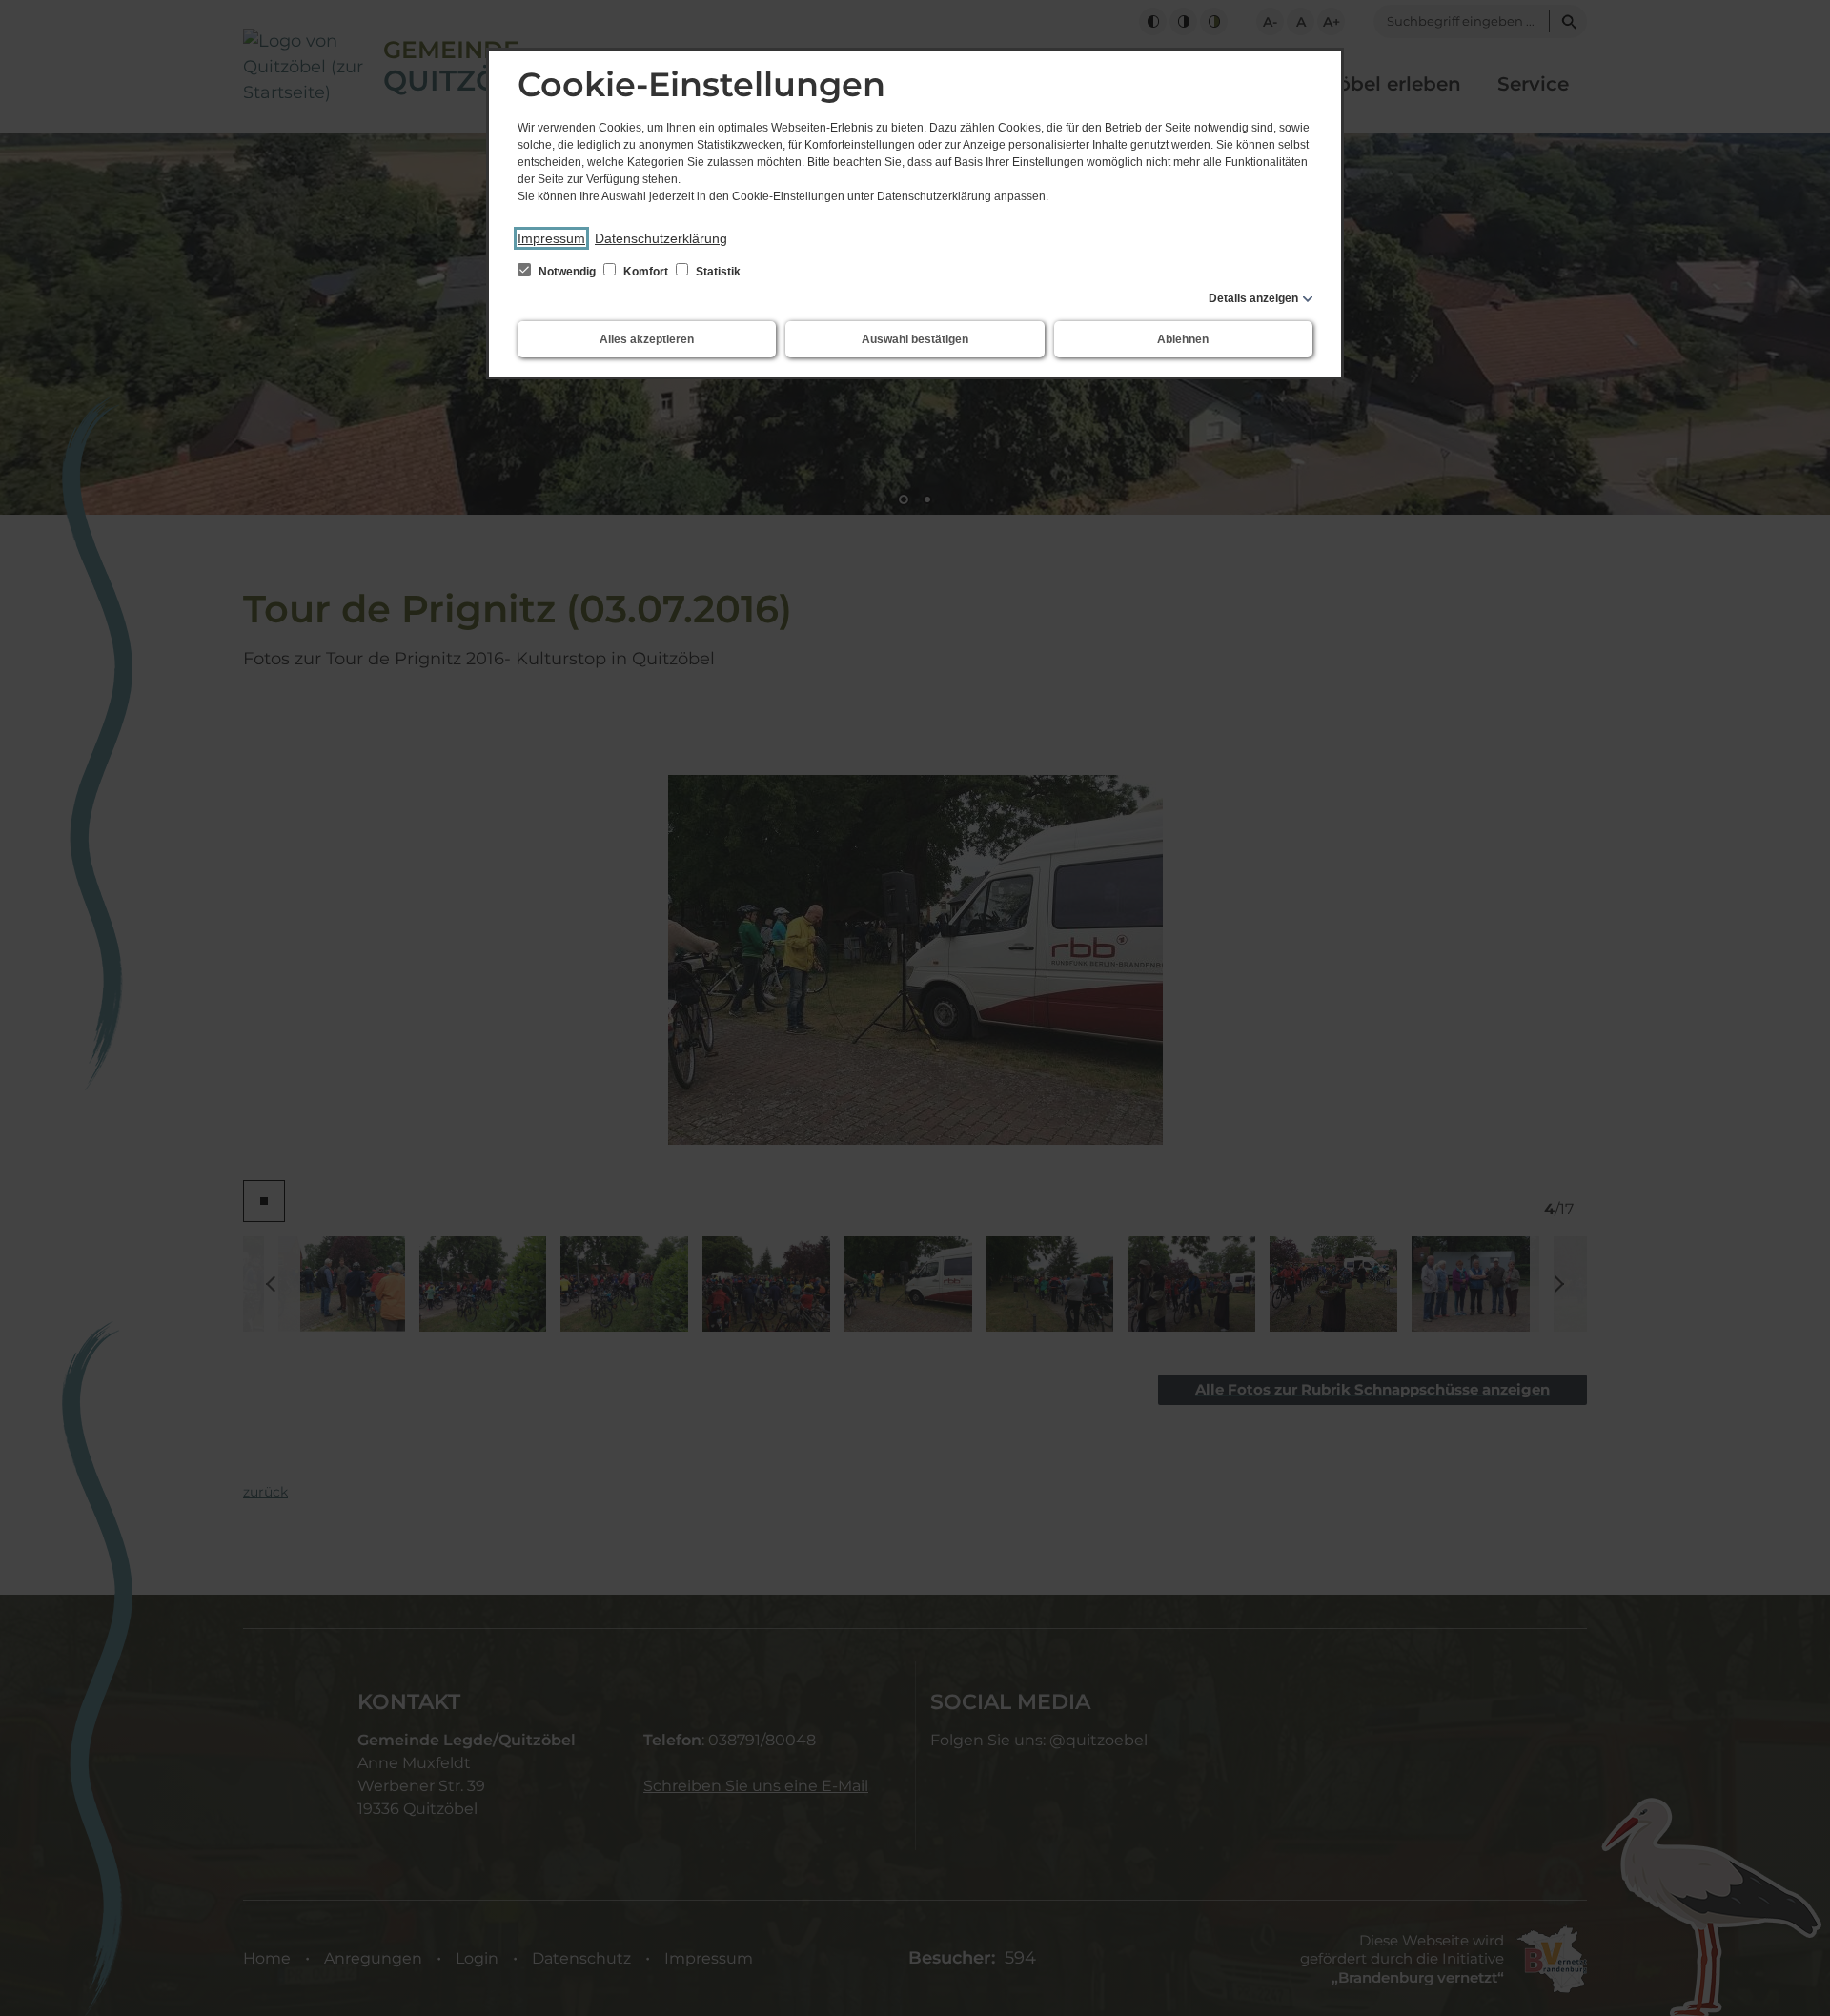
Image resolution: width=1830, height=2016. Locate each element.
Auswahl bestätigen (915, 339)
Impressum (551, 238)
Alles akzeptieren (647, 339)
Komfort (646, 272)
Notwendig (567, 272)
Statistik (717, 272)
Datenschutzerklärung (661, 238)
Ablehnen (1183, 339)
